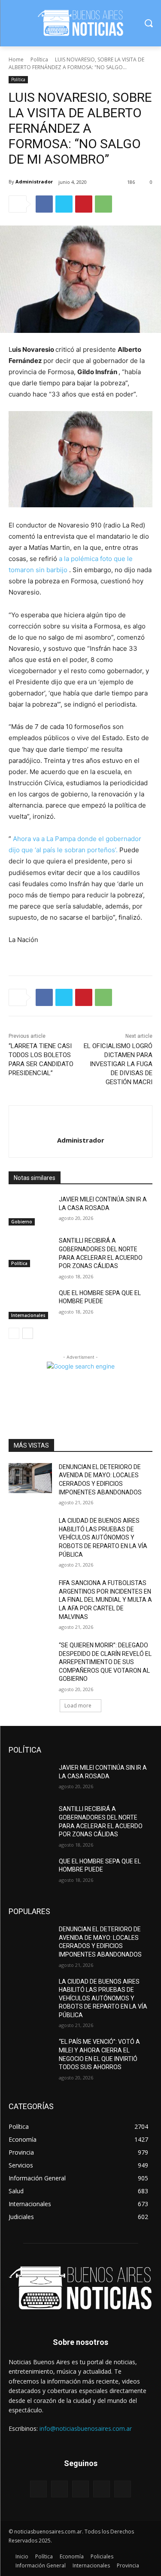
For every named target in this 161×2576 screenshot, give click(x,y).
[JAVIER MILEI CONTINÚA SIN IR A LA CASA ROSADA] (30, 1210)
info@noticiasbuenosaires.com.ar (86, 2428)
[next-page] (28, 1333)
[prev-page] (14, 1333)
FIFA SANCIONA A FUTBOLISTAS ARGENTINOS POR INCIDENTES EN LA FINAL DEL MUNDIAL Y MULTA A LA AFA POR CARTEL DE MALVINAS (105, 1600)
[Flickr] (80, 2489)
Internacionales (28, 1315)
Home (16, 59)
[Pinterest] (84, 204)
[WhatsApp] (103, 204)
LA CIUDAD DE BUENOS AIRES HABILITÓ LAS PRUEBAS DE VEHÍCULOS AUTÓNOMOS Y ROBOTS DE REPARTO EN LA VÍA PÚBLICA (103, 1537)
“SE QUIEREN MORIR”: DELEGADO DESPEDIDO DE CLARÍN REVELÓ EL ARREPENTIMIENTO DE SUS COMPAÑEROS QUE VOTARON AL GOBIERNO (105, 1662)
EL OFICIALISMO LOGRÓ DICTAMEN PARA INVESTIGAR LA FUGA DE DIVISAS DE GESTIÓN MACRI (118, 1064)
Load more (78, 1706)
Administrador (34, 181)
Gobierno (22, 1222)
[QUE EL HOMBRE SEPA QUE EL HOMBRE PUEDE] (30, 1304)
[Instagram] (102, 2489)
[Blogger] (38, 2489)
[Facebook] (44, 204)
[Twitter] (64, 204)
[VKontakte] (123, 2489)
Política (39, 59)
